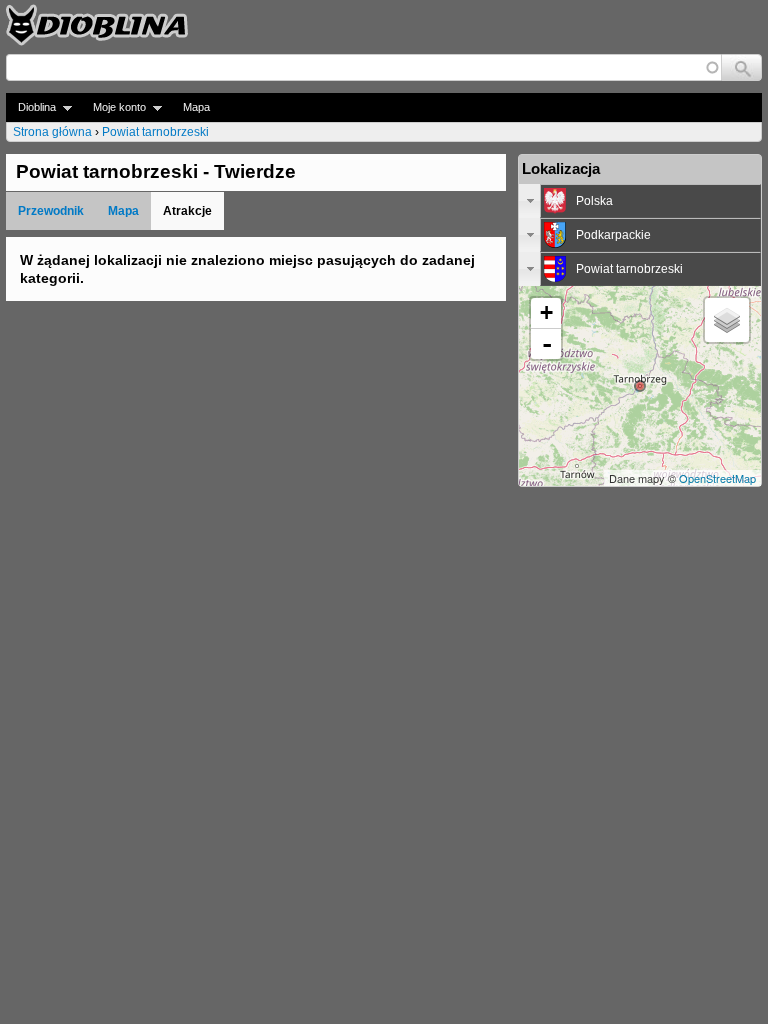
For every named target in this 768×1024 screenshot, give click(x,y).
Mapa (196, 107)
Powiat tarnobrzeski (155, 132)
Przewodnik (51, 211)
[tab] (640, 201)
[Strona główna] (97, 25)
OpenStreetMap (717, 478)
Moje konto (113, 107)
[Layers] (727, 320)
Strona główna (52, 132)
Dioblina (31, 107)
